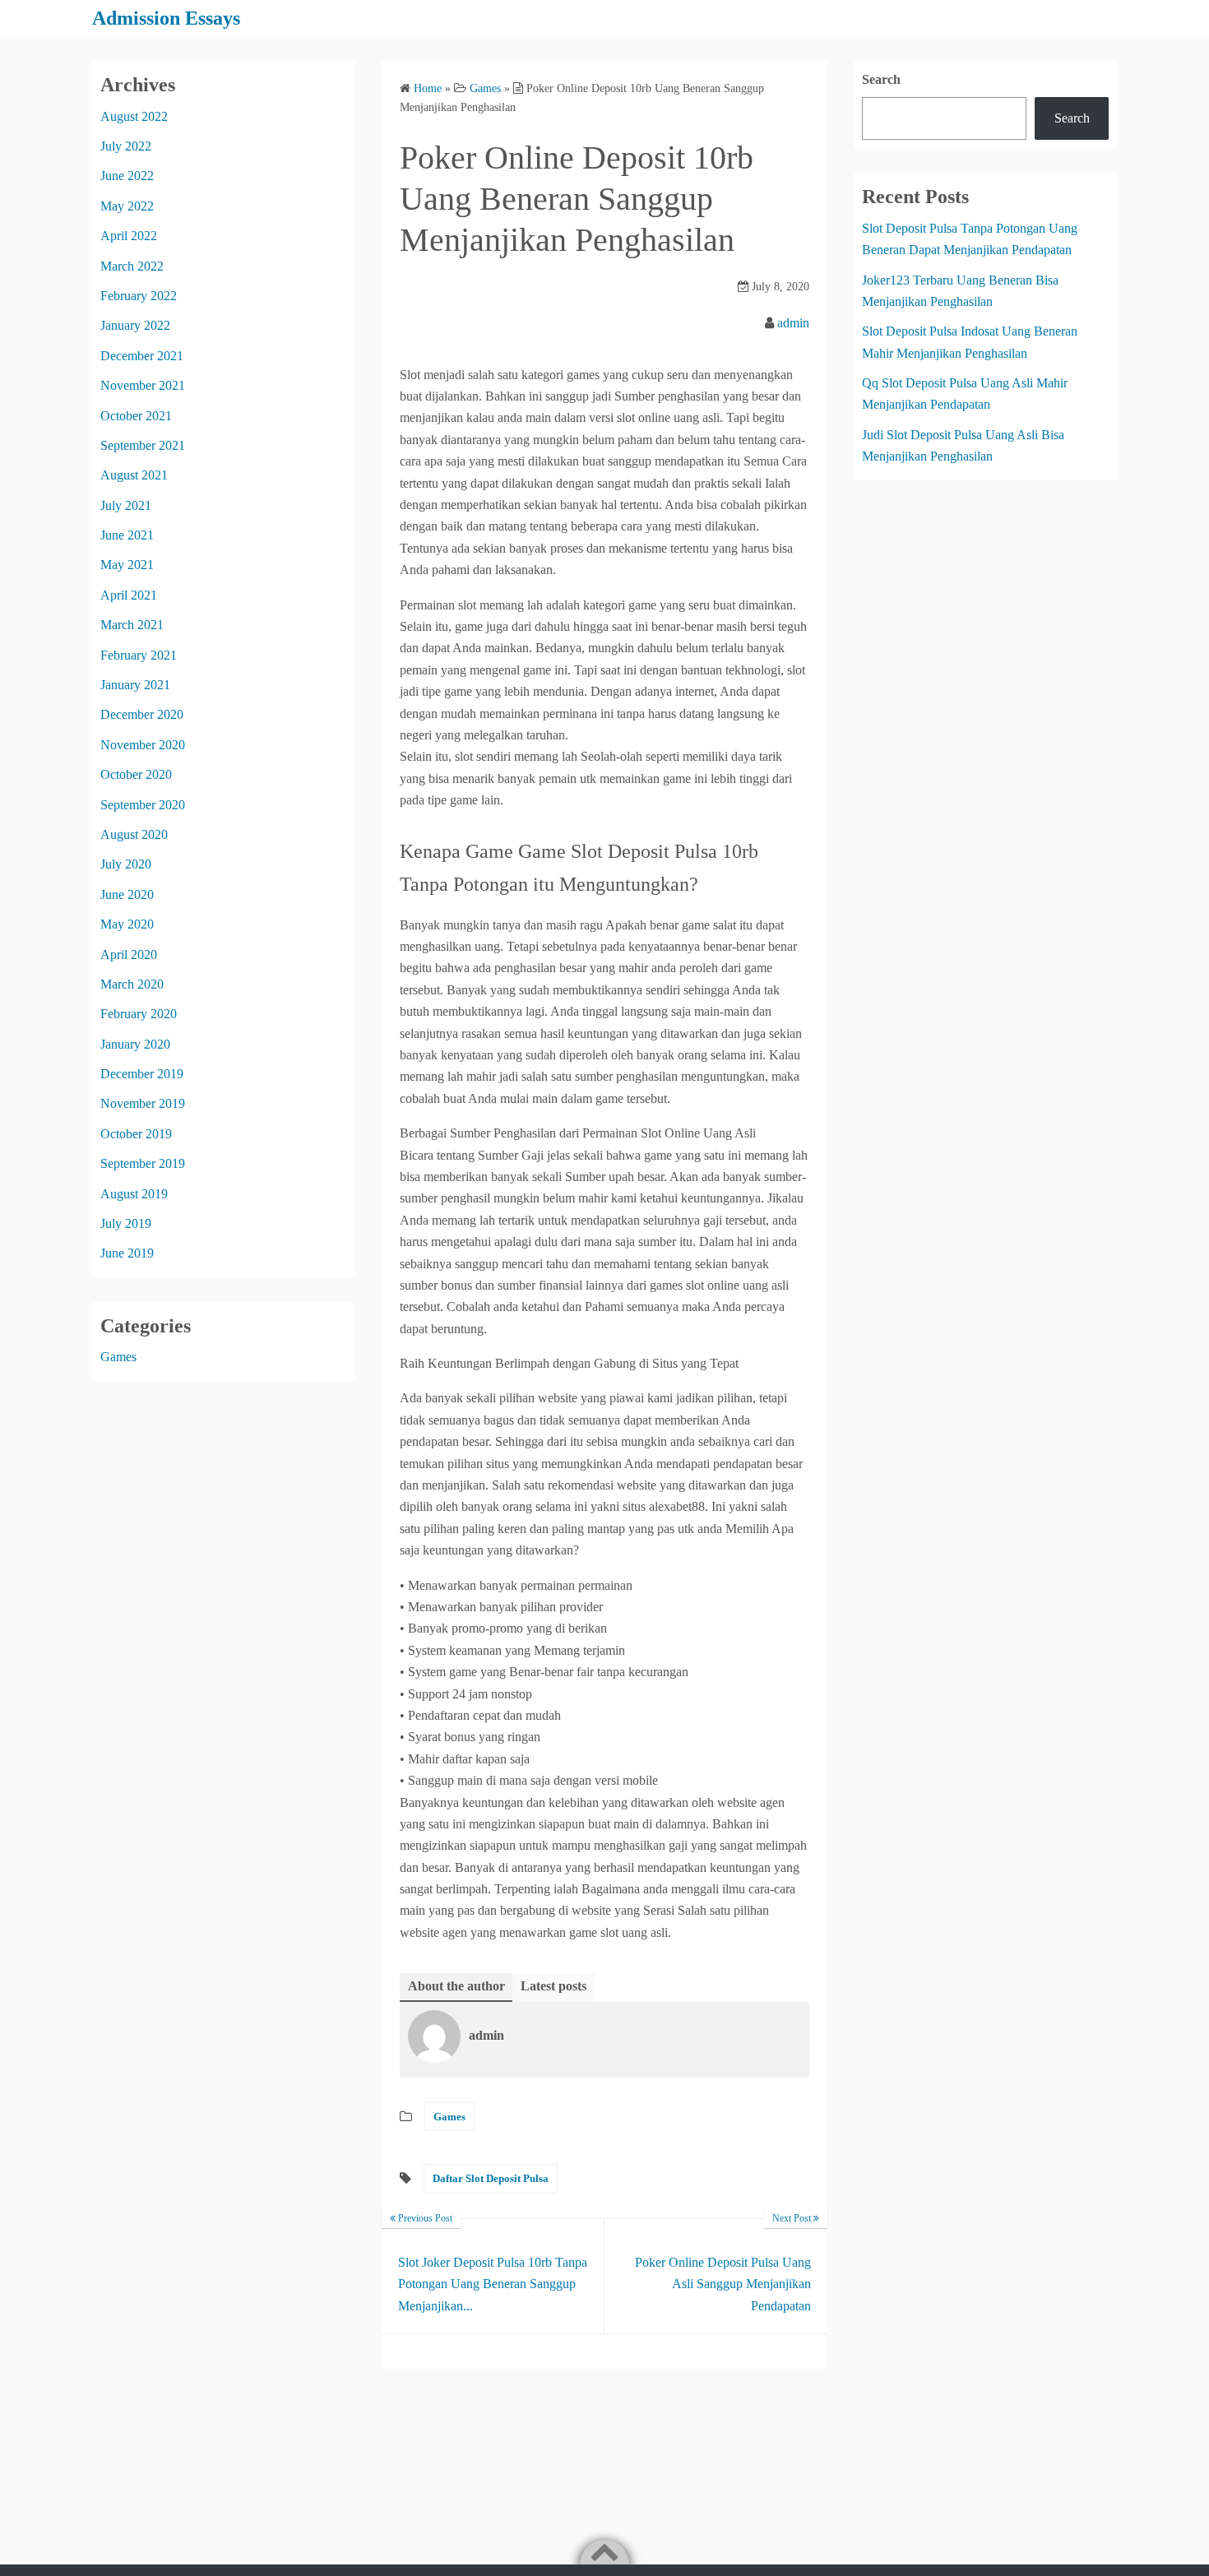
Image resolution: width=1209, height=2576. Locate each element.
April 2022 (129, 236)
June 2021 (127, 535)
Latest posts (554, 1986)
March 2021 (132, 625)
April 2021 (129, 595)
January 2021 (135, 685)
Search (881, 79)
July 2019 (126, 1223)
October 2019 (136, 1134)
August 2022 (134, 116)
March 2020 (132, 984)
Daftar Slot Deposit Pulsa (491, 2178)
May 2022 (127, 206)
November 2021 (143, 385)
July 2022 (126, 146)
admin (793, 323)
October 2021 (136, 416)
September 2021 (143, 445)
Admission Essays (166, 18)
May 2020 (127, 924)
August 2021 (134, 475)
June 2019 (127, 1253)
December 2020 (142, 714)
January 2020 (135, 1044)
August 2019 (134, 1194)
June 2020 (127, 894)
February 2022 (139, 296)
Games (449, 2117)
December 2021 (142, 356)
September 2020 (143, 805)
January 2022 (135, 325)
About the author (456, 1986)
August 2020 (134, 834)
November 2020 (143, 745)
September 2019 (143, 1163)
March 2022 (132, 266)
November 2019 (143, 1103)
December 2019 (142, 1074)
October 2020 (136, 774)
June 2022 (127, 176)
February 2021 (139, 655)
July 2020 (126, 864)
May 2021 (127, 565)
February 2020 (139, 1014)
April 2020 (129, 954)
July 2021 (126, 505)
